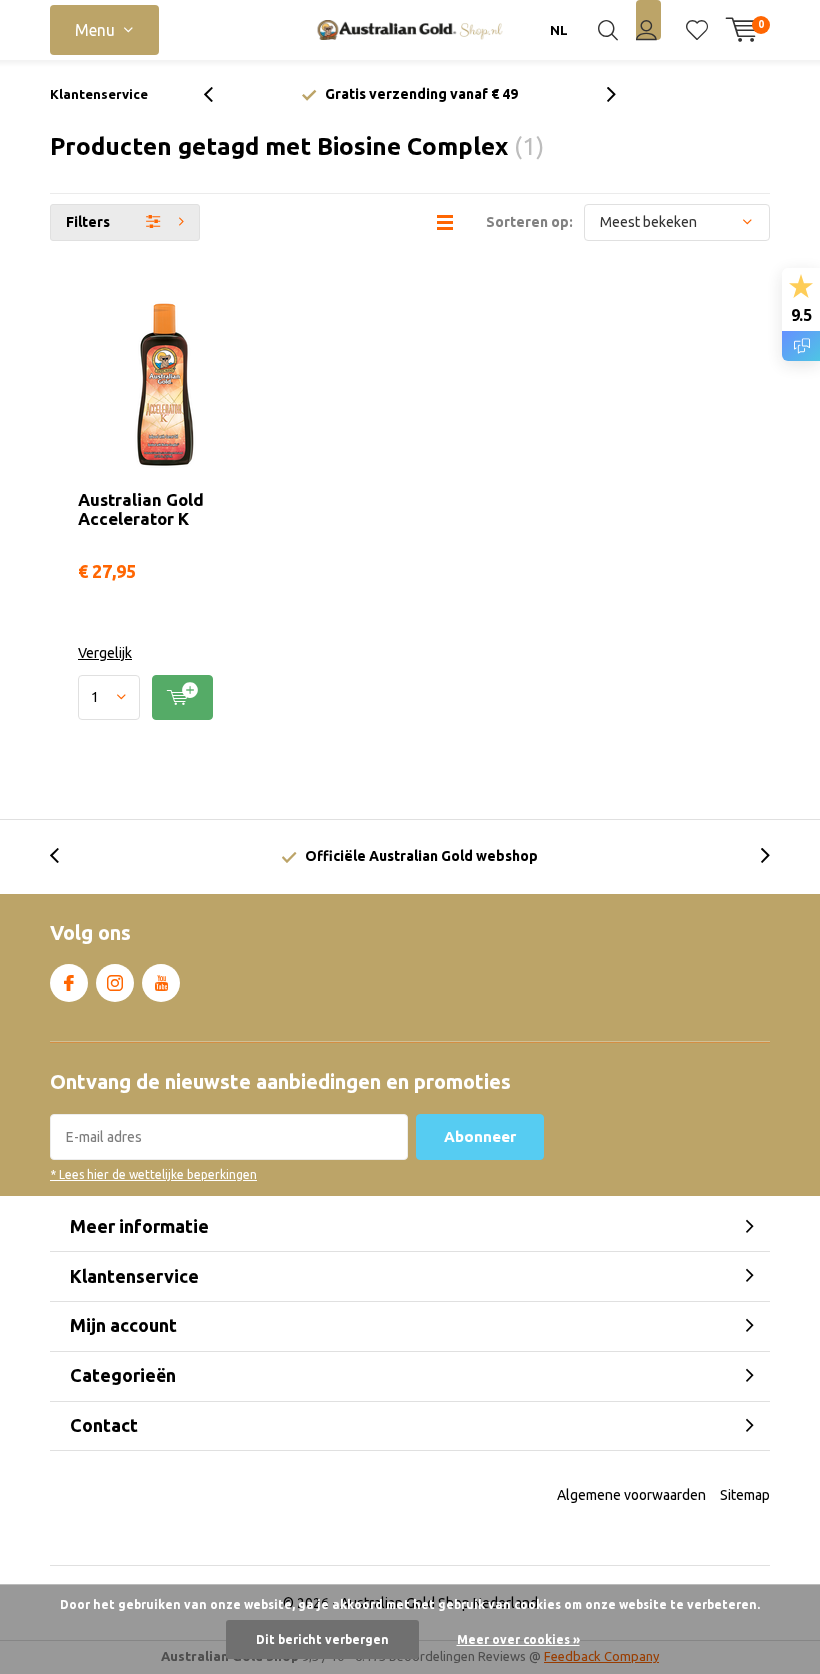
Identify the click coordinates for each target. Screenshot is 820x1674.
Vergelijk (105, 653)
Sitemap (745, 1495)
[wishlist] (697, 30)
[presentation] (219, 94)
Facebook (69, 983)
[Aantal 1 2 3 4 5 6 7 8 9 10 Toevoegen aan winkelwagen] (165, 697)
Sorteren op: (529, 222)
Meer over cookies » (518, 1639)
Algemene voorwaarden (631, 1495)
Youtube (161, 983)
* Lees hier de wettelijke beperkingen (153, 1174)
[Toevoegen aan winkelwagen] (182, 697)
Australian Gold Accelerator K (141, 509)
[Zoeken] (608, 30)
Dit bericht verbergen (322, 1639)
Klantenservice (99, 94)
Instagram (115, 983)
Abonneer (480, 1136)
